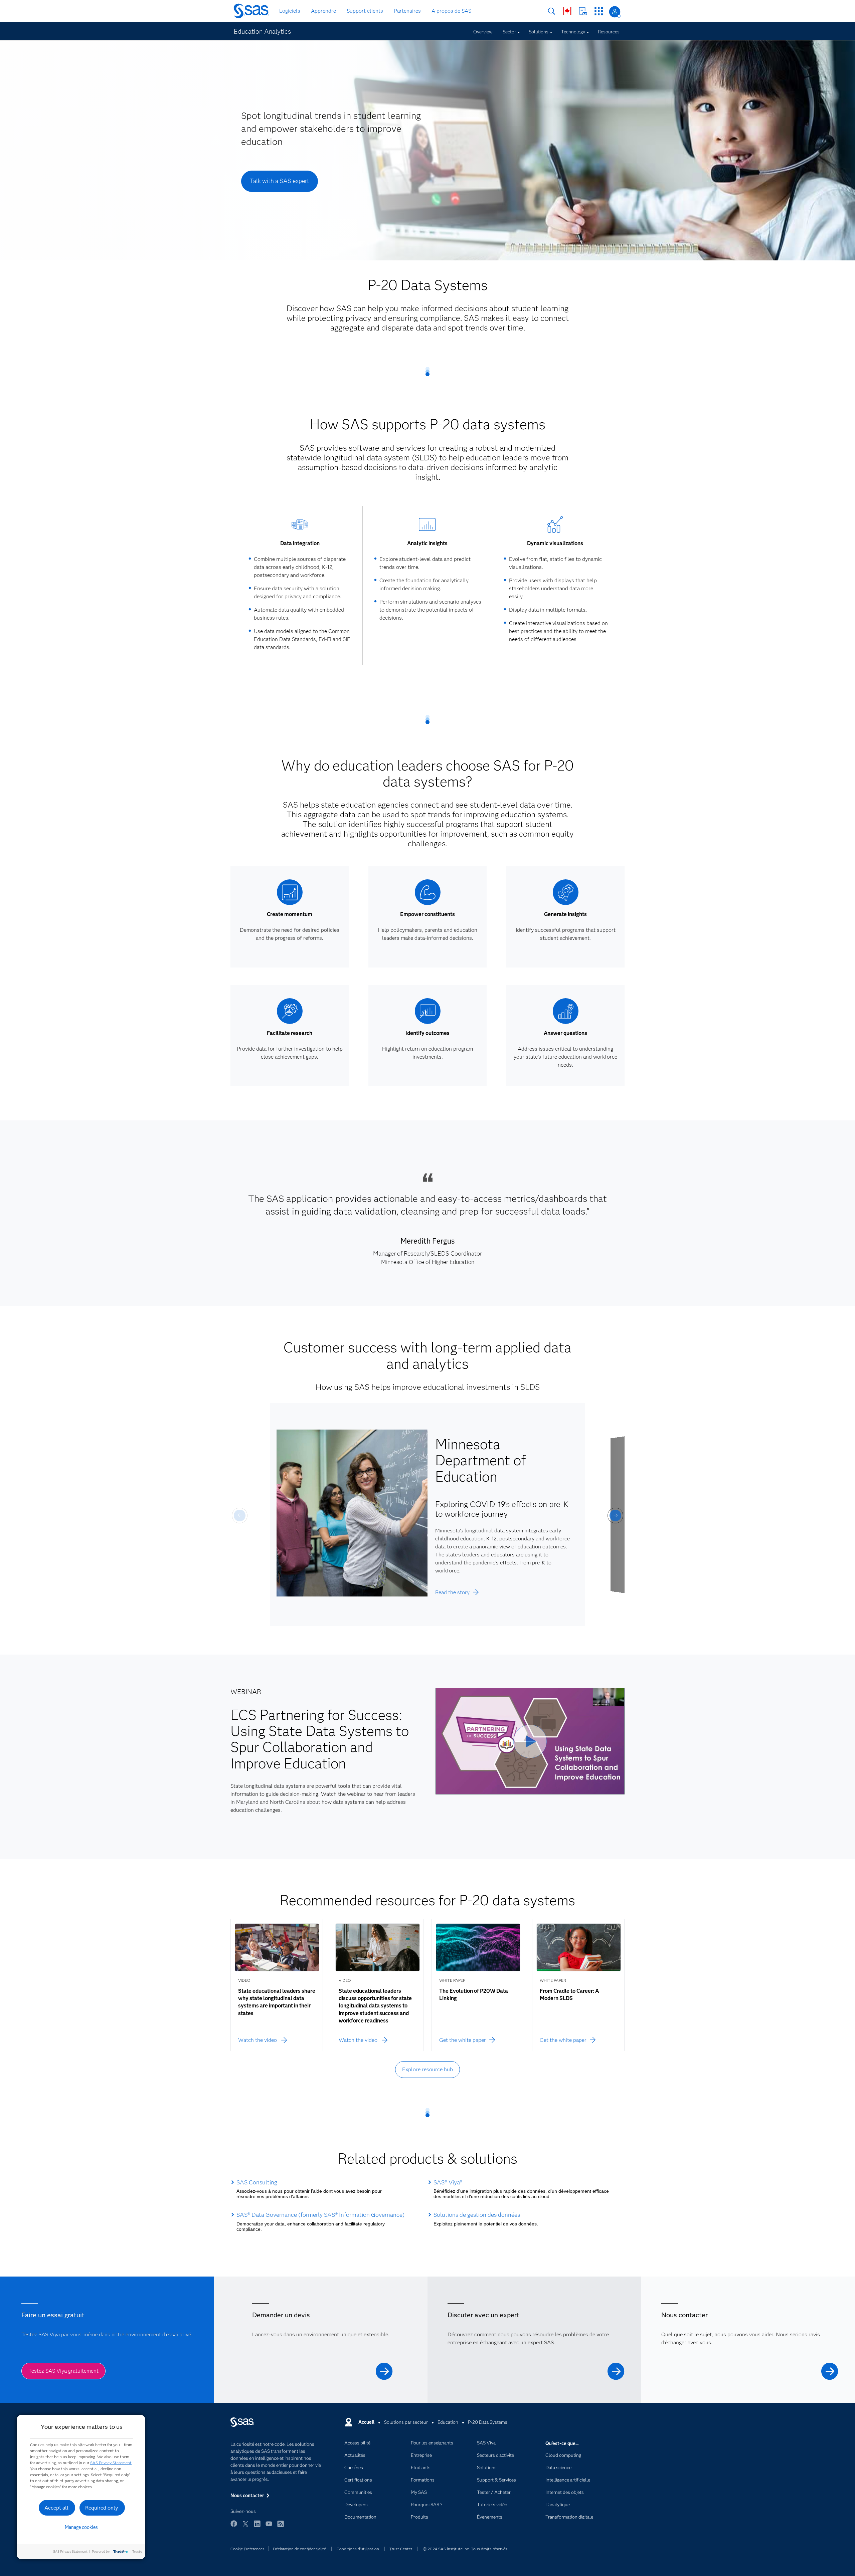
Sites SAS (599, 11)
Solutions (539, 32)
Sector (509, 32)
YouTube (269, 2527)
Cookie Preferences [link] (247, 2549)
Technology (573, 32)
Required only (102, 2508)
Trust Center (401, 2549)
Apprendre (323, 11)
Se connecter (615, 12)
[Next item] (615, 1516)
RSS (281, 2527)
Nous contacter (583, 11)
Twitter (245, 2527)
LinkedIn (257, 2527)
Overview (483, 32)
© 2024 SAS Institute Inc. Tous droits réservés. (466, 2549)
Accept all (56, 2508)
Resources (609, 32)
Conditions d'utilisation (358, 2549)
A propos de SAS (451, 11)
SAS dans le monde (567, 11)
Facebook (234, 2527)
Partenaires (407, 11)
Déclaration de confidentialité (299, 2549)
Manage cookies (81, 2527)
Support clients (365, 11)
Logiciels (290, 11)
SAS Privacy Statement (111, 2463)
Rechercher (552, 11)
